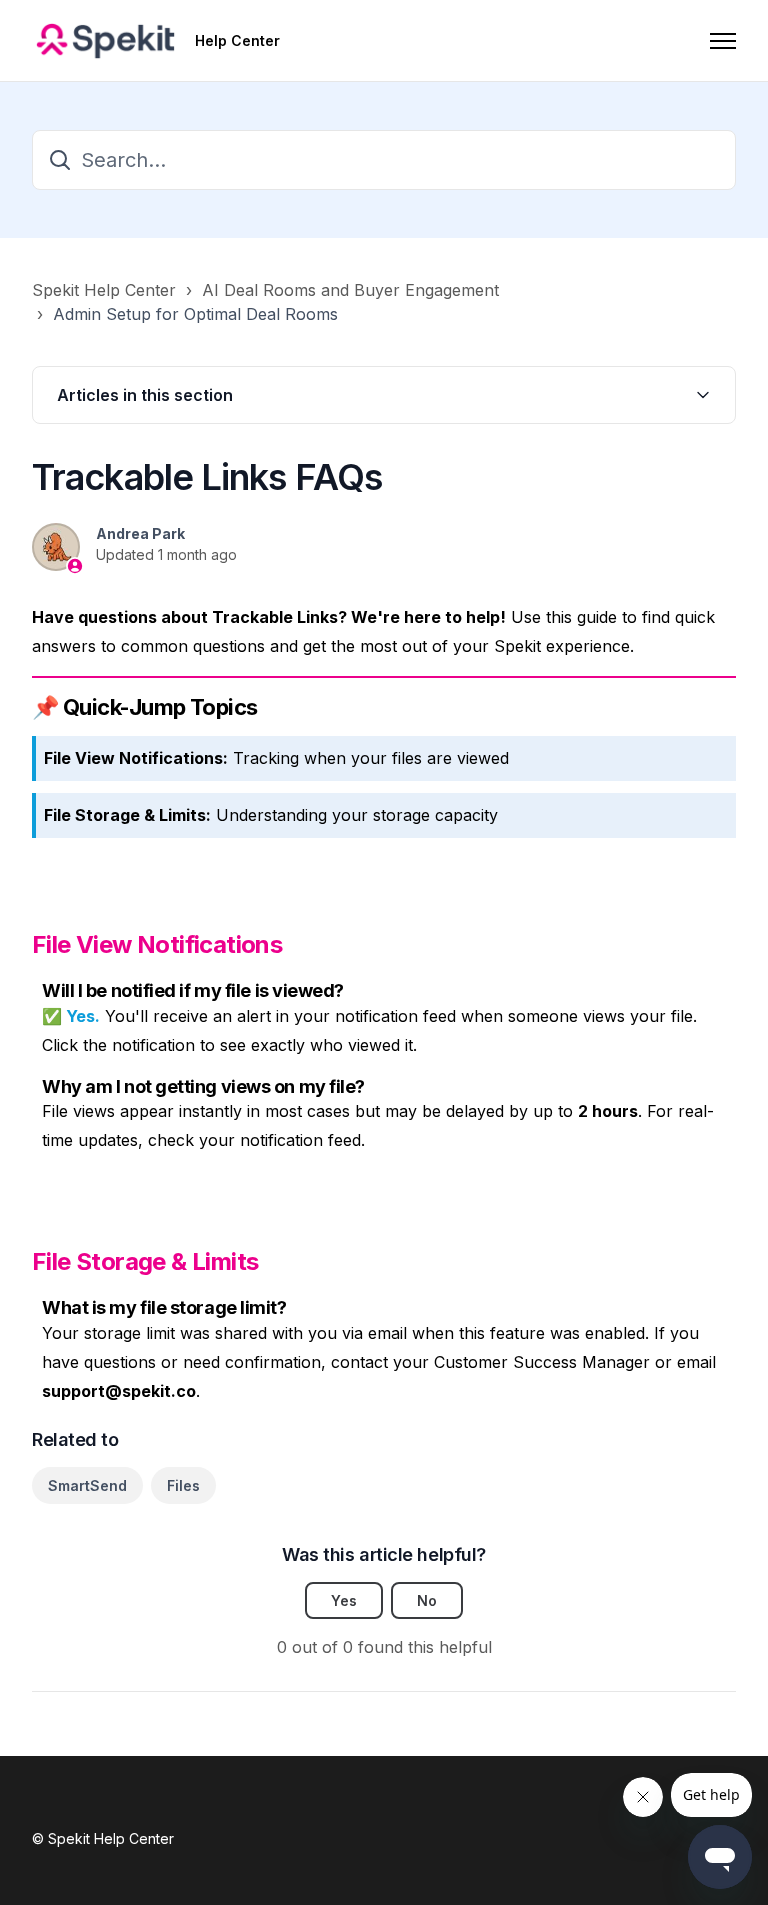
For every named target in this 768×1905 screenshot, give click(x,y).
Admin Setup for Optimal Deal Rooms (195, 314)
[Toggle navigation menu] (723, 41)
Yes (344, 1600)
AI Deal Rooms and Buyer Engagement (350, 290)
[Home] (105, 41)
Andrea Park (140, 533)
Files (183, 1485)
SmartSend (87, 1485)
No (427, 1600)
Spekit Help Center (104, 290)
